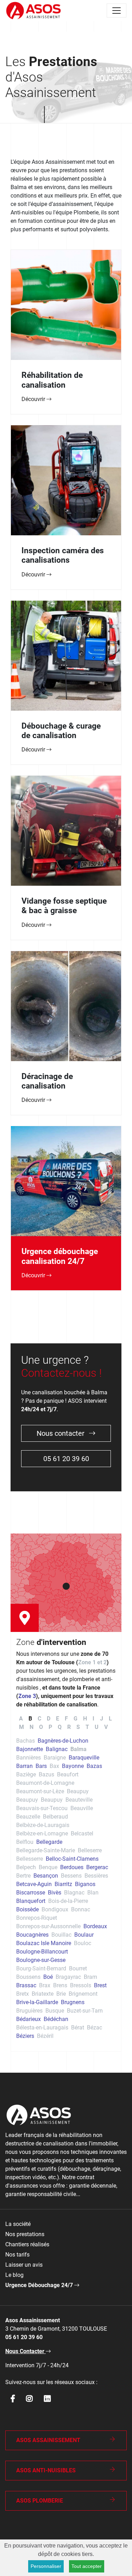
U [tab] (97, 1727)
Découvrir (34, 399)
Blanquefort (31, 1901)
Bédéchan (56, 2019)
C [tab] (39, 1719)
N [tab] (32, 1727)
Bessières (96, 1876)
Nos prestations (25, 2234)
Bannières (29, 1758)
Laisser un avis (24, 2265)
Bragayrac (68, 1977)
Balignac (57, 1749)
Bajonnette (30, 1749)
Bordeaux (95, 1926)
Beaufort (68, 1774)
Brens (60, 1985)
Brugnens (73, 2002)
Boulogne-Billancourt (42, 1952)
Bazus (46, 1774)
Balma (78, 1749)
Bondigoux (55, 1909)
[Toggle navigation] (117, 11)
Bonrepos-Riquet (37, 1918)
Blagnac (74, 1893)
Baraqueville (84, 1758)
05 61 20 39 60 (66, 1459)
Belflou (25, 1842)
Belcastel (82, 1833)
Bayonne (73, 1766)
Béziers (25, 2036)
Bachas (26, 1741)
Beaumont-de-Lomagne (45, 1783)
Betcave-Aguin (34, 1884)
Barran (24, 1766)
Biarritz (63, 1884)
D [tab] (49, 1719)
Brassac (26, 1985)
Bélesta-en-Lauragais (42, 2028)
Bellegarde (49, 1842)
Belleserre (90, 1850)
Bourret (78, 1968)
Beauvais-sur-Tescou (42, 1808)
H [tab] (85, 1719)
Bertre (23, 1876)
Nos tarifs (17, 2255)
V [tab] (106, 1727)
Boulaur (84, 1935)
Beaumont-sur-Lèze (40, 1791)
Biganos (85, 1884)
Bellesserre (30, 1859)
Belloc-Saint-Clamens (72, 1859)
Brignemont (83, 1994)
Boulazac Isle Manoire (44, 1943)
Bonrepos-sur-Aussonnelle (48, 1926)
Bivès (55, 1893)
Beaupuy (78, 1791)
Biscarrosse (31, 1893)
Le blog (14, 2275)
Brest (100, 1985)
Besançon (46, 1876)
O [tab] (41, 1727)
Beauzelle (28, 1817)
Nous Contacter (26, 2351)
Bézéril (45, 2036)
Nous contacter (61, 1433)
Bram (90, 1977)
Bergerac (97, 1867)
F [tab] (66, 1719)
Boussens (28, 1977)
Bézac (95, 2028)
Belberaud (55, 1817)
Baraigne (55, 1758)
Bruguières (29, 2011)
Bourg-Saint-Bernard (41, 1968)
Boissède (27, 1909)
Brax (45, 1985)
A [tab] (21, 1719)
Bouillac (61, 1935)
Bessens (71, 1876)
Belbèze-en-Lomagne (42, 1833)
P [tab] (50, 1727)
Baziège (26, 1774)
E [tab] (58, 1719)
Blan (93, 1893)
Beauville (82, 1808)
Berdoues (72, 1867)
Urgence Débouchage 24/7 (40, 2285)
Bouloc (83, 1943)
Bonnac (81, 1909)
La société (18, 2224)
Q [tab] (60, 1727)
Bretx (23, 1994)
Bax (54, 1766)
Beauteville (79, 1800)
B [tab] (30, 1719)
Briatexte (43, 1994)
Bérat (78, 2028)
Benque (48, 1867)
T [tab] (87, 1727)
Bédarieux (29, 2019)
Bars (41, 1766)
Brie (61, 1994)
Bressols (81, 1985)
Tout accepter (87, 2566)
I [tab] (93, 1719)
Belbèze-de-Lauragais (43, 1825)
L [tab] (110, 1719)
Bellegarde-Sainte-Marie (46, 1850)
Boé (48, 1977)
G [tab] (76, 1719)
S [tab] (78, 1727)
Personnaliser (46, 2566)
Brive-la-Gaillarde (37, 2002)
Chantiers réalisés (27, 2244)
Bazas (94, 1766)
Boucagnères (32, 1935)
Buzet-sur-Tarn (85, 2011)
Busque (55, 2011)
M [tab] (21, 1727)
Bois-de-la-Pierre (68, 1901)
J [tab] (102, 1719)
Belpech (26, 1867)
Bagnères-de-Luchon (63, 1741)
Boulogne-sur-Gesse (41, 1960)
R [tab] (69, 1727)
